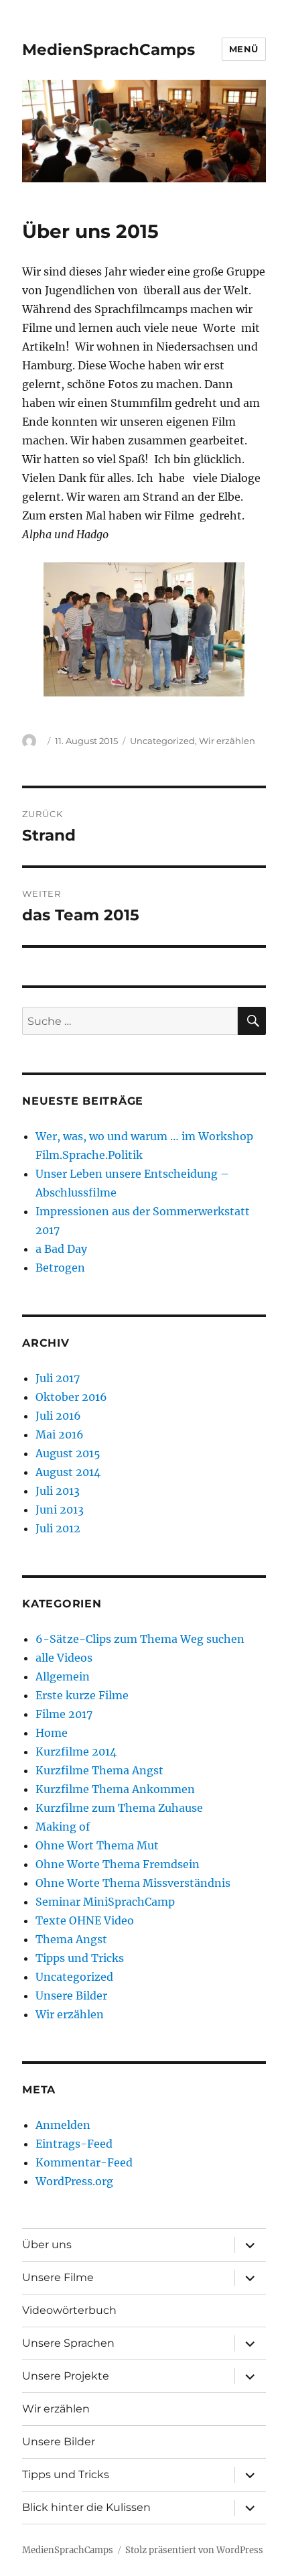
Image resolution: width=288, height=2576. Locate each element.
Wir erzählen (227, 741)
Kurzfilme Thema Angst (99, 1770)
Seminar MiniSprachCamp (105, 1902)
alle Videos (64, 1658)
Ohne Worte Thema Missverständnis (133, 1883)
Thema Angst (71, 1939)
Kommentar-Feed (84, 2162)
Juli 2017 (58, 1378)
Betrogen (60, 1268)
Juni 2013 (60, 1510)
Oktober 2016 (71, 1397)
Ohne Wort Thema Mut (97, 1845)
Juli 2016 (58, 1416)
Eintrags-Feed (74, 2144)
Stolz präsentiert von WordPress (194, 2550)
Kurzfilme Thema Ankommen (115, 1789)
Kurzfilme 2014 (76, 1752)
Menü (244, 49)
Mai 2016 (60, 1434)
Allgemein (63, 1676)
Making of (63, 1827)
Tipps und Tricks (80, 1958)
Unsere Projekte (66, 2376)
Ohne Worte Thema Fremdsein (118, 1864)
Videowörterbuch (69, 2310)
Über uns (47, 2245)
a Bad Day (61, 1249)
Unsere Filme (58, 2277)
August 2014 (68, 1472)
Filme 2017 (64, 1714)
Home (52, 1733)
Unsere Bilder (71, 1996)
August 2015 (68, 1453)
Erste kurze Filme (82, 1695)
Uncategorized (162, 741)
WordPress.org (74, 2181)
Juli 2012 (58, 1528)
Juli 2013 (58, 1491)
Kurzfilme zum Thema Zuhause (119, 1808)
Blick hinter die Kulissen (86, 2507)
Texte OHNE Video (85, 1920)
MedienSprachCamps (109, 50)
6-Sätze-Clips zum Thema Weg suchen (140, 1639)
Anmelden (63, 2125)
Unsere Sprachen (68, 2343)
